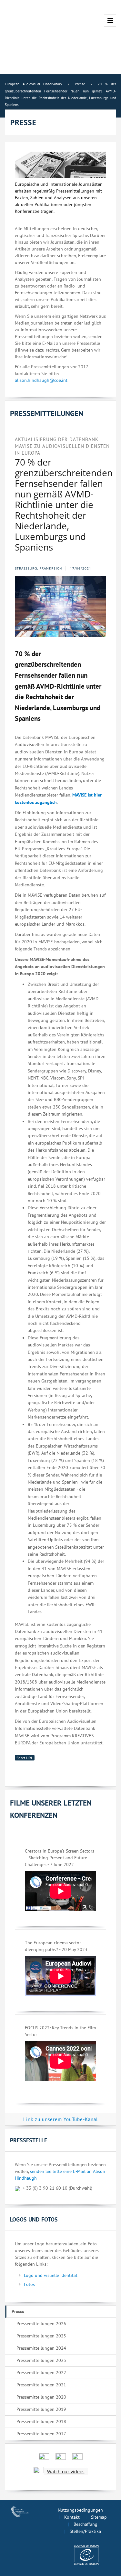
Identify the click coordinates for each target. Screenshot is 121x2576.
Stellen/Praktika (85, 2531)
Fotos (29, 2284)
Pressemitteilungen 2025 (41, 2336)
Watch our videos (66, 2472)
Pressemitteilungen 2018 (41, 2421)
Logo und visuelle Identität (51, 2275)
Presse (18, 2311)
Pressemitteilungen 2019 (41, 2409)
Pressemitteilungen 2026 (41, 2324)
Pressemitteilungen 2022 (41, 2373)
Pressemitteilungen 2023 (41, 2360)
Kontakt (72, 2517)
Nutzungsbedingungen (80, 2510)
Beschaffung (86, 2524)
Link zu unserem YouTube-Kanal (60, 2119)
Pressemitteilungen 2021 (41, 2385)
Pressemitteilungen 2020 (41, 2397)
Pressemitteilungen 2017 (41, 2434)
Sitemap (99, 2517)
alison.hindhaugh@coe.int (41, 380)
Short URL (25, 1758)
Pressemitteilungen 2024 (41, 2348)
